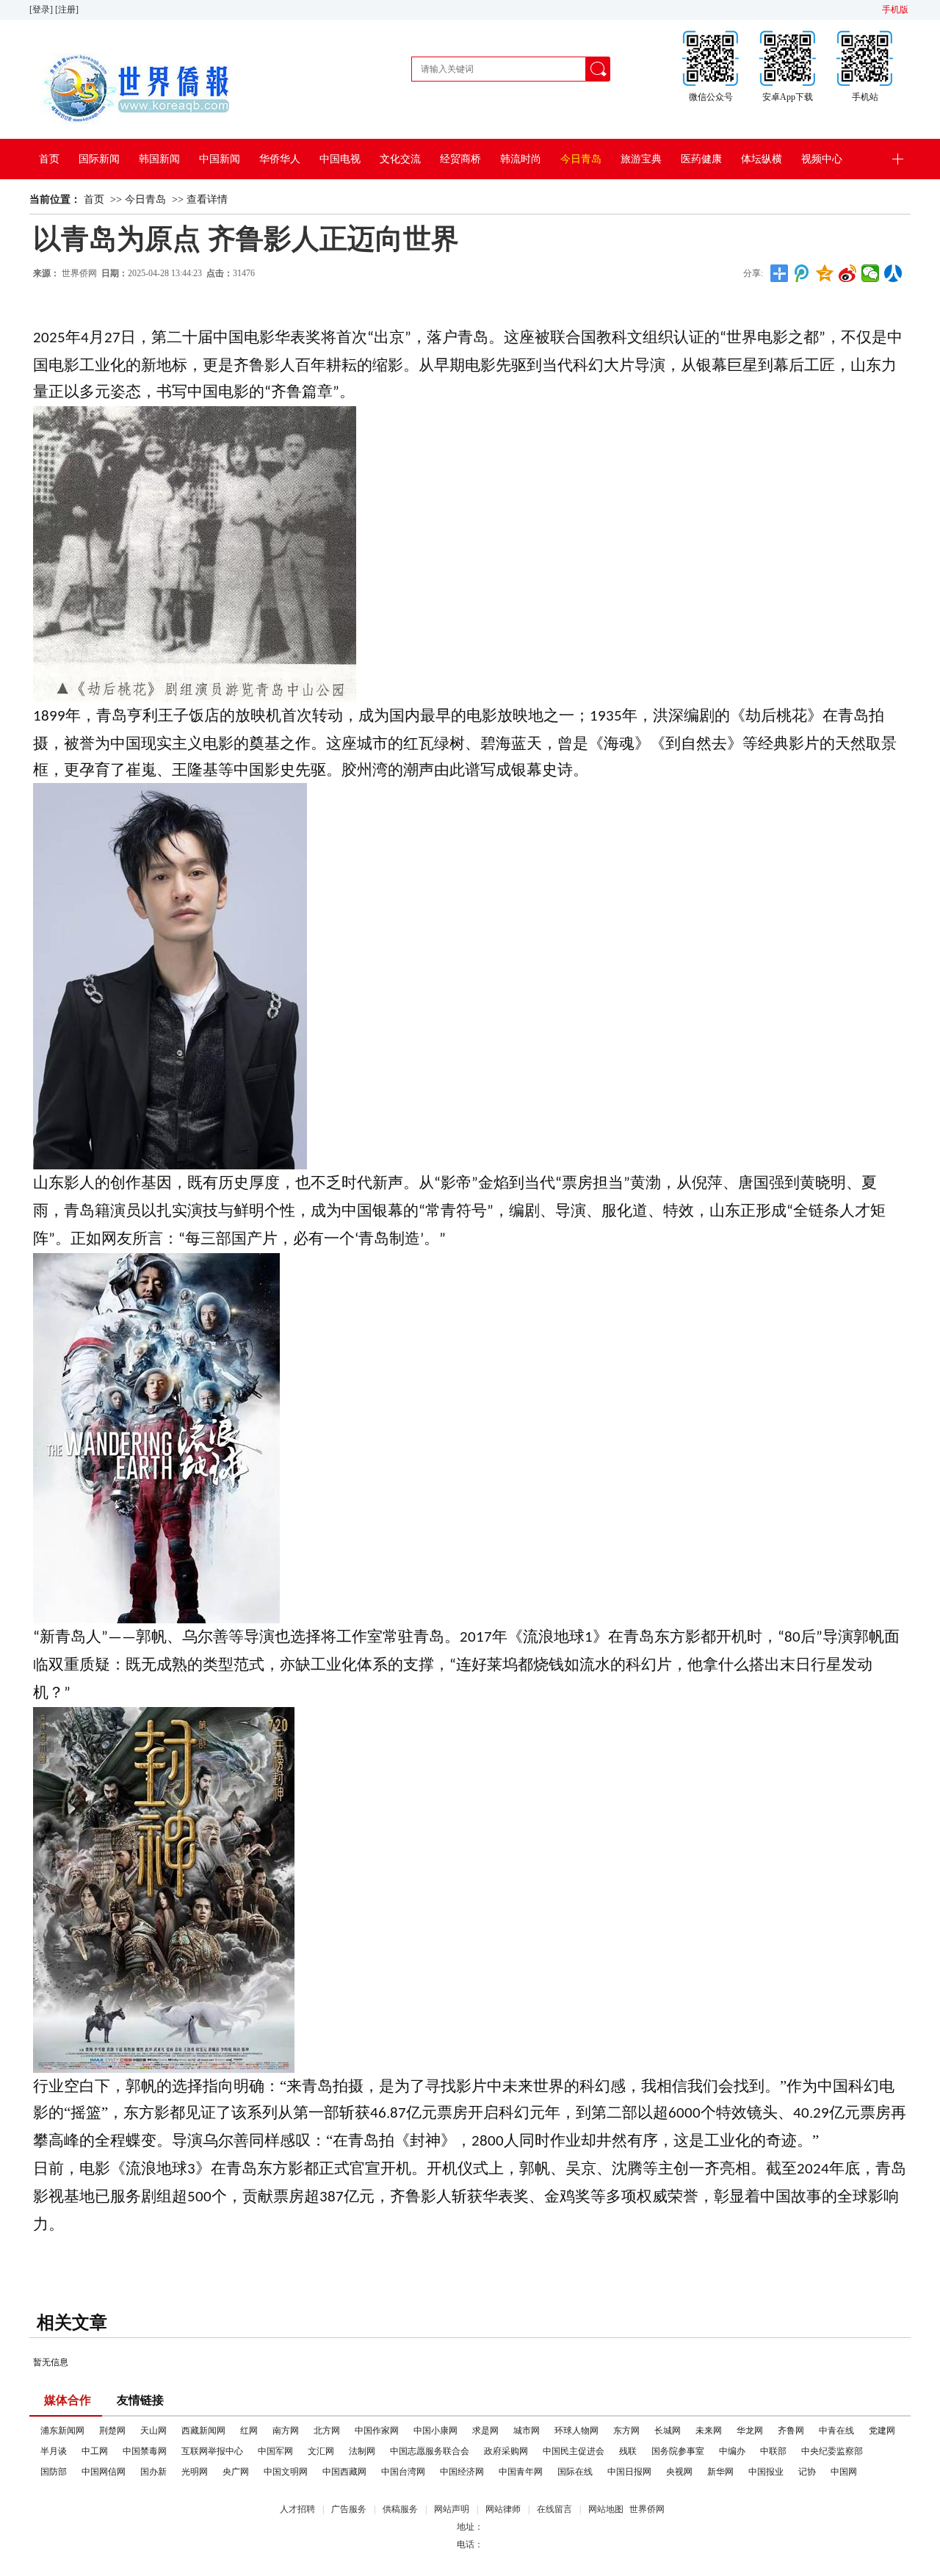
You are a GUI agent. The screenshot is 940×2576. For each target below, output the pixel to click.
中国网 (844, 2472)
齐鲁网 (791, 2431)
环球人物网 (576, 2431)
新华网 (720, 2472)
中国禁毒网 (145, 2451)
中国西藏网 (344, 2472)
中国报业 (766, 2472)
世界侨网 (79, 273)
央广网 (236, 2472)
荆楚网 (112, 2431)
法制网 (362, 2451)
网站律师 (503, 2509)
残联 (628, 2451)
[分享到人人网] (893, 273)
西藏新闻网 (203, 2431)
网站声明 (452, 2509)
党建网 (882, 2431)
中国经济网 (462, 2472)
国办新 (153, 2472)
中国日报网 (629, 2472)
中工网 (95, 2451)
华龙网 (750, 2431)
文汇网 (321, 2451)
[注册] (68, 10)
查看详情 (207, 199)
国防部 (54, 2472)
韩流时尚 (521, 159)
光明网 (195, 2472)
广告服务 (349, 2509)
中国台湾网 (403, 2472)
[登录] (42, 10)
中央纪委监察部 (832, 2451)
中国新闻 (220, 159)
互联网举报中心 (212, 2451)
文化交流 (400, 159)
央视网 (679, 2472)
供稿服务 (400, 2509)
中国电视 (340, 159)
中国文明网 (286, 2472)
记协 (807, 2472)
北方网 (327, 2431)
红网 (249, 2431)
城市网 (527, 2431)
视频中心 (822, 159)
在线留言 (554, 2509)
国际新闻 (99, 159)
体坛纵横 (762, 159)
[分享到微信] (871, 273)
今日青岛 (581, 159)
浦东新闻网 (62, 2431)
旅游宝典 (641, 159)
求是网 (485, 2431)
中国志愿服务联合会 (430, 2451)
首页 (49, 159)
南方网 (286, 2431)
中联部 (773, 2451)
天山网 (153, 2431)
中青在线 (836, 2431)
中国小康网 (435, 2431)
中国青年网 (521, 2472)
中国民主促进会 (574, 2451)
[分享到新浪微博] (848, 273)
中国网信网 (104, 2472)
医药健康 (701, 159)
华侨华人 (280, 159)
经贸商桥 (460, 159)
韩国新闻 (159, 159)
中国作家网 (377, 2431)
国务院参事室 (678, 2451)
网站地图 (606, 2509)
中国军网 (275, 2451)
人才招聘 (297, 2509)
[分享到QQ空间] (825, 273)
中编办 (732, 2451)
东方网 (626, 2431)
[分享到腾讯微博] (802, 273)
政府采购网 (506, 2451)
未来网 (709, 2431)
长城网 (668, 2431)
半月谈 (54, 2451)
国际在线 (575, 2472)
